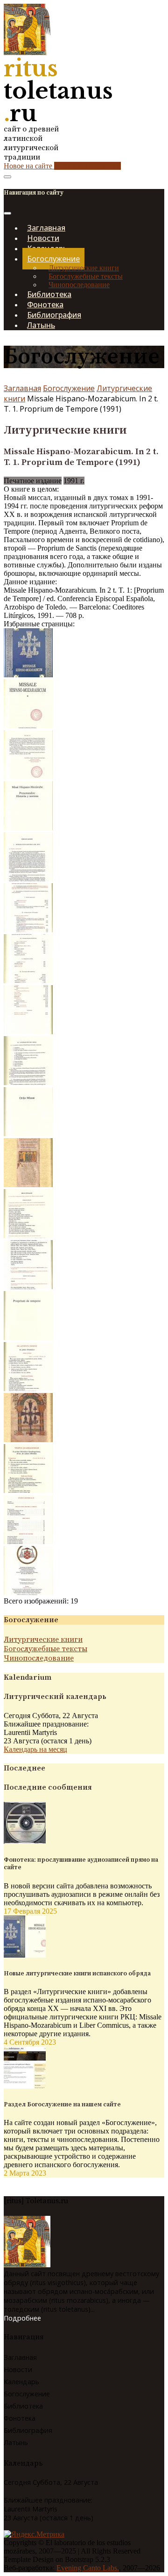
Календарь (21, 2382)
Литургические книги (84, 268)
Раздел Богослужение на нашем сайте (62, 2104)
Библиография (28, 2430)
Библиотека (23, 2406)
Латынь (41, 325)
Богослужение (69, 388)
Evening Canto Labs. (88, 2568)
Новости (18, 2369)
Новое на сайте (62, 166)
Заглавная (22, 388)
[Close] (7, 213)
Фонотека (20, 2418)
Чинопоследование (79, 285)
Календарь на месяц (35, 1749)
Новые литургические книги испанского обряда (77, 1974)
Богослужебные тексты (86, 276)
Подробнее (22, 2318)
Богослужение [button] (53, 259)
